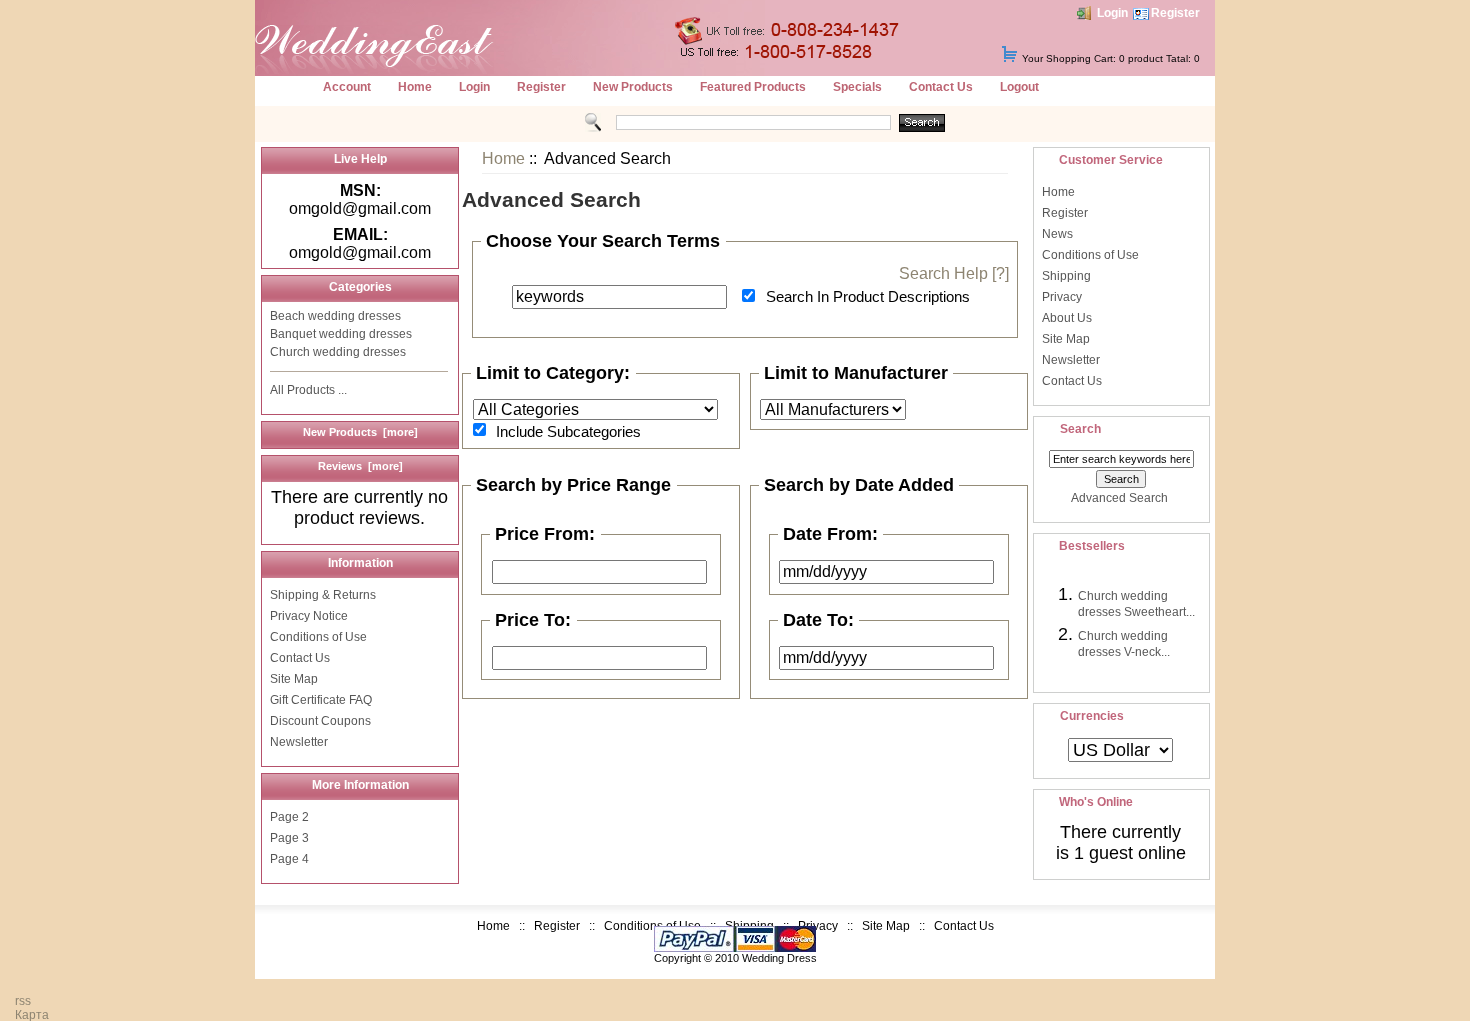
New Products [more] (360, 432)
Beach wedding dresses (335, 316)
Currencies (1092, 716)
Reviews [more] (360, 466)
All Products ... (308, 390)
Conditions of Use (318, 637)
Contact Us (941, 87)
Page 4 (289, 859)
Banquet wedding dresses (341, 334)
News (1057, 234)
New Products (633, 87)
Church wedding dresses (338, 352)
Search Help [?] (954, 273)
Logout (1019, 87)
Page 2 (289, 817)
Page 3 (289, 838)
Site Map (294, 679)
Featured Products (753, 87)
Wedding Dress (779, 958)
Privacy (1062, 297)
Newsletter (299, 742)
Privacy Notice (309, 616)
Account (347, 87)
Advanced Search (1119, 498)
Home (415, 87)
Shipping (1066, 276)
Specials (857, 87)
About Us (1067, 318)
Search (1080, 429)
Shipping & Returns (323, 595)
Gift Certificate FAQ (321, 700)
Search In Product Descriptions (868, 296)
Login (1112, 13)
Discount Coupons (320, 721)
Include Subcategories (568, 430)
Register (1175, 13)
